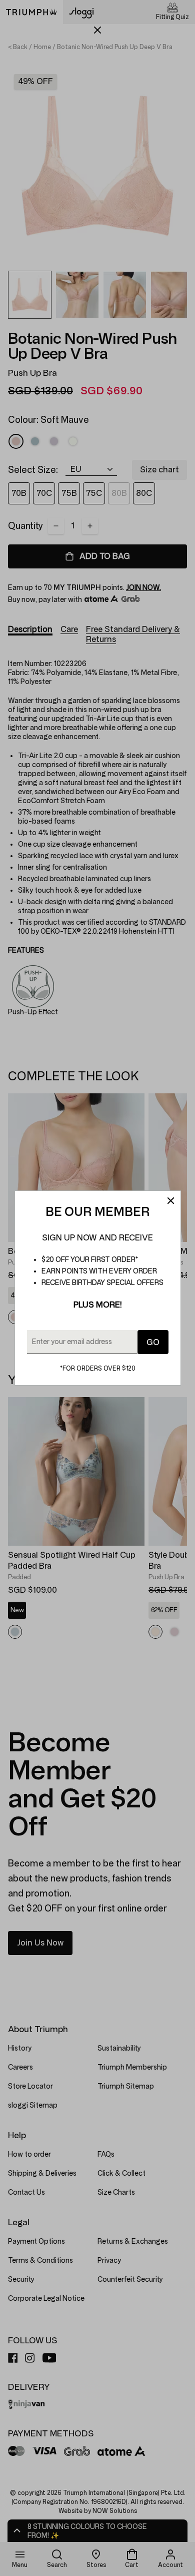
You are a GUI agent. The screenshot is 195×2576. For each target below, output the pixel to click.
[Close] (170, 1201)
